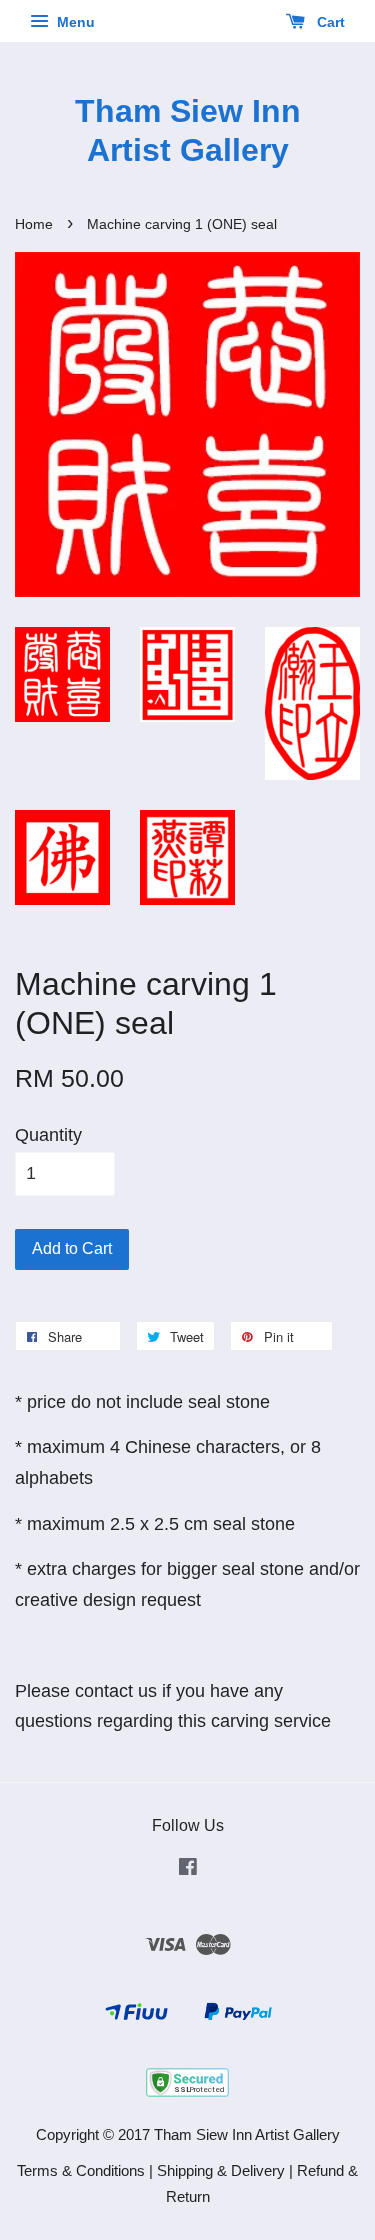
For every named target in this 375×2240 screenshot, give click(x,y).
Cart (329, 22)
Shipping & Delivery (221, 2170)
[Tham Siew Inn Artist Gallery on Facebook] (188, 1869)
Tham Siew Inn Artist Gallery (188, 130)
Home (34, 224)
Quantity (48, 1135)
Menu (74, 22)
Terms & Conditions (81, 2170)
